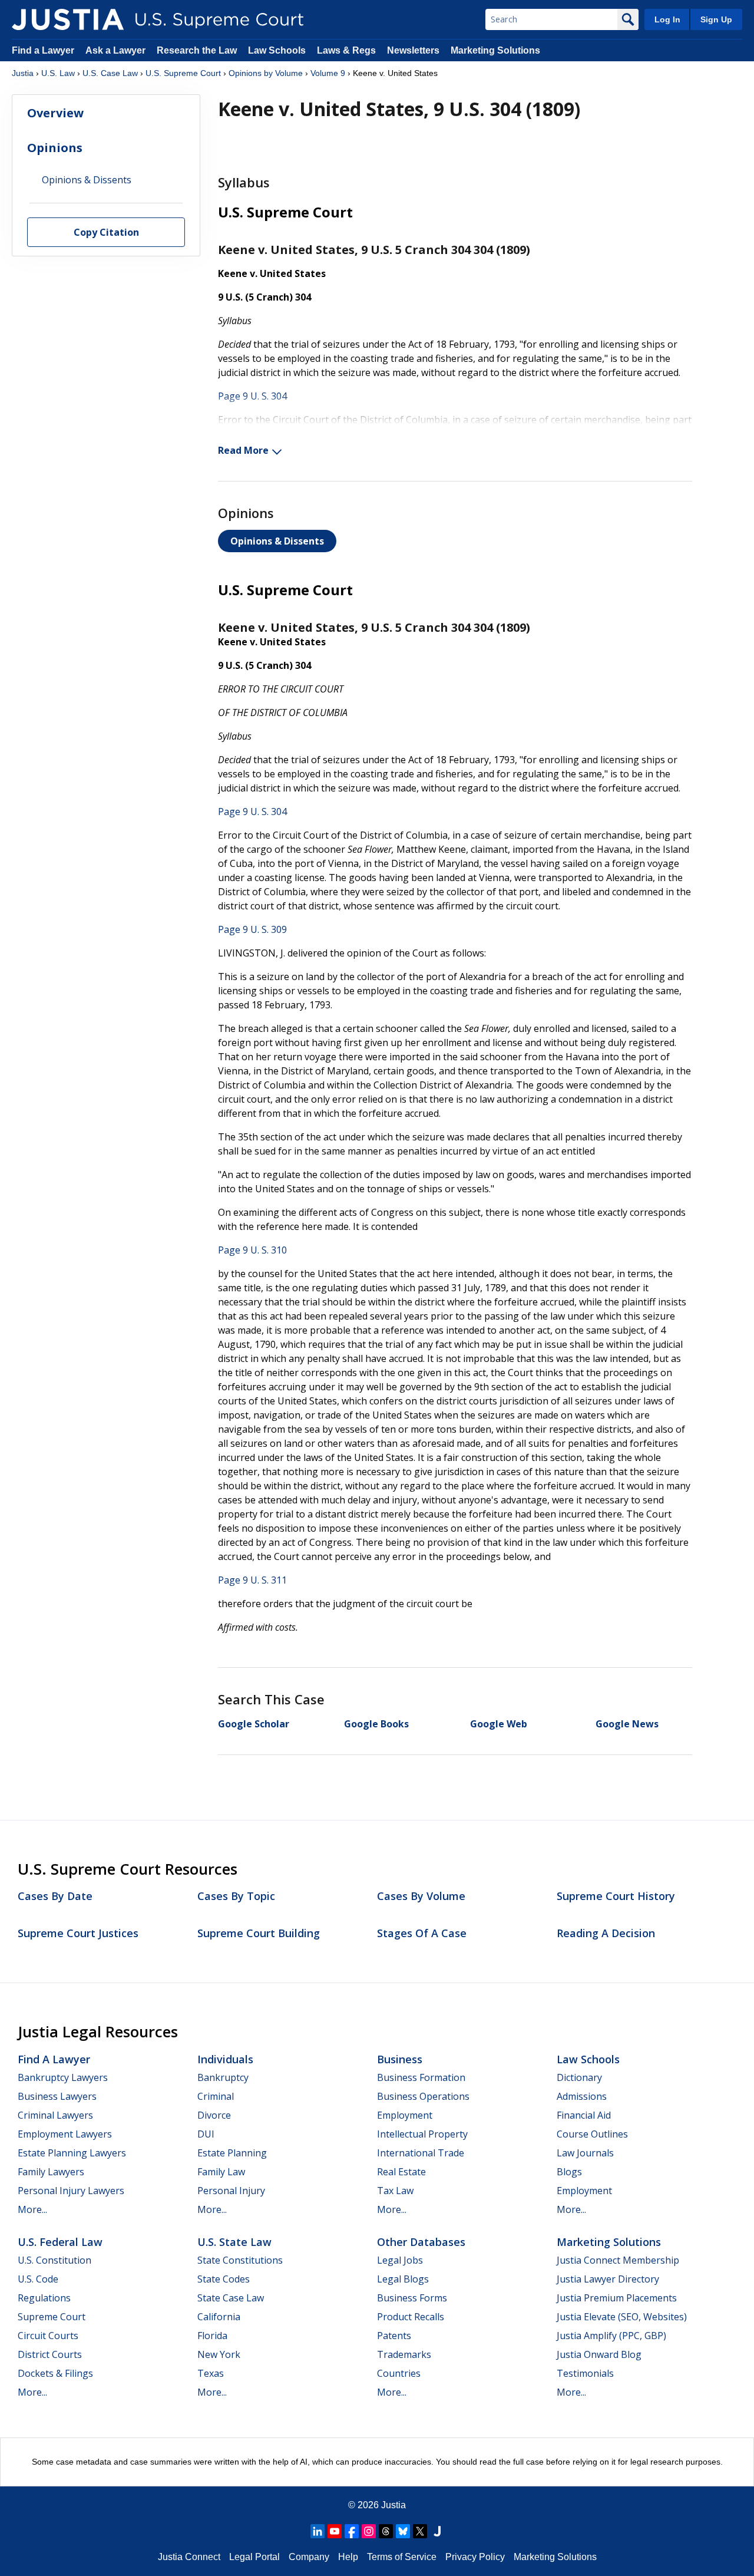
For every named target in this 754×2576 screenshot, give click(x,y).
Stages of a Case (422, 1933)
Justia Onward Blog (599, 2354)
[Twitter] (420, 2531)
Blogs (569, 2172)
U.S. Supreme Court (183, 73)
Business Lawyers (57, 2096)
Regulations (44, 2298)
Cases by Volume (421, 1896)
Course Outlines (592, 2134)
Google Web (499, 1724)
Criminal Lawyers (55, 2115)
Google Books (376, 1724)
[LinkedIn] (318, 2531)
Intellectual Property (422, 2134)
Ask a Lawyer (117, 50)
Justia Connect (189, 2557)
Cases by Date (55, 1896)
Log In (667, 19)
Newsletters (413, 50)
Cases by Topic (236, 1896)
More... (32, 2209)
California (219, 2317)
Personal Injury (231, 2191)
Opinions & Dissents (277, 541)
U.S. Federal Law (60, 2242)
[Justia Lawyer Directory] (437, 2531)
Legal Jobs (400, 2260)
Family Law (221, 2172)
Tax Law (395, 2191)
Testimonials (585, 2373)
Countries (399, 2373)
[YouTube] (335, 2531)
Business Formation (421, 2077)
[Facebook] (352, 2531)
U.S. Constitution (54, 2260)
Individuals (225, 2059)
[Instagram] (369, 2531)
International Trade (421, 2153)
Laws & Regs (346, 50)
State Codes (224, 2279)
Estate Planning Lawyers (72, 2153)
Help (348, 2557)
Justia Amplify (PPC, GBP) (611, 2336)
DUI (206, 2134)
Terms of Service (402, 2557)
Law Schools (277, 50)
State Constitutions (240, 2260)
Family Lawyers (51, 2172)
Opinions (55, 148)
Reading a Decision (606, 1933)
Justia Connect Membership (618, 2260)
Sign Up (716, 19)
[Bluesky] (403, 2531)
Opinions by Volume (266, 73)
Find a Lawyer (43, 50)
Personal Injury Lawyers (71, 2191)
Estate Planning (232, 2153)
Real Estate (401, 2172)
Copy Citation (106, 233)
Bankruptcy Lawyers (63, 2077)
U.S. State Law (234, 2242)
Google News (627, 1724)
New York (219, 2354)
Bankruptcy (223, 2077)
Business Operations (423, 2096)
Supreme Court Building (259, 1933)
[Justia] (68, 19)
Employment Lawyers (65, 2134)
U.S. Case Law (110, 73)
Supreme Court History (616, 1896)
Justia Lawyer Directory (608, 2279)
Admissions (582, 2096)
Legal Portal (254, 2557)
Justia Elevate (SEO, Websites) (622, 2317)
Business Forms (412, 2298)
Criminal (216, 2096)
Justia (23, 73)
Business (400, 2059)
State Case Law (231, 2298)
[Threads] (386, 2531)
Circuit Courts (48, 2336)
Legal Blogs (403, 2279)
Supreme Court (52, 2317)
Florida (212, 2336)
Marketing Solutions (495, 50)
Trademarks (404, 2354)
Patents (394, 2336)
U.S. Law (58, 73)
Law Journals (585, 2153)
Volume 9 (328, 73)
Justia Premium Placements (617, 2298)
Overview (55, 113)
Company (309, 2557)
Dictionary (579, 2077)
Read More (243, 450)
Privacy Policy (475, 2557)
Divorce (214, 2115)
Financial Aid (584, 2115)
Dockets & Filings (55, 2373)
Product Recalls (411, 2317)
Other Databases (421, 2242)
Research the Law (197, 50)
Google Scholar (254, 1724)
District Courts (50, 2354)
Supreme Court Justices (78, 1933)
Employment (405, 2115)
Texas (211, 2373)
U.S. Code (38, 2279)
